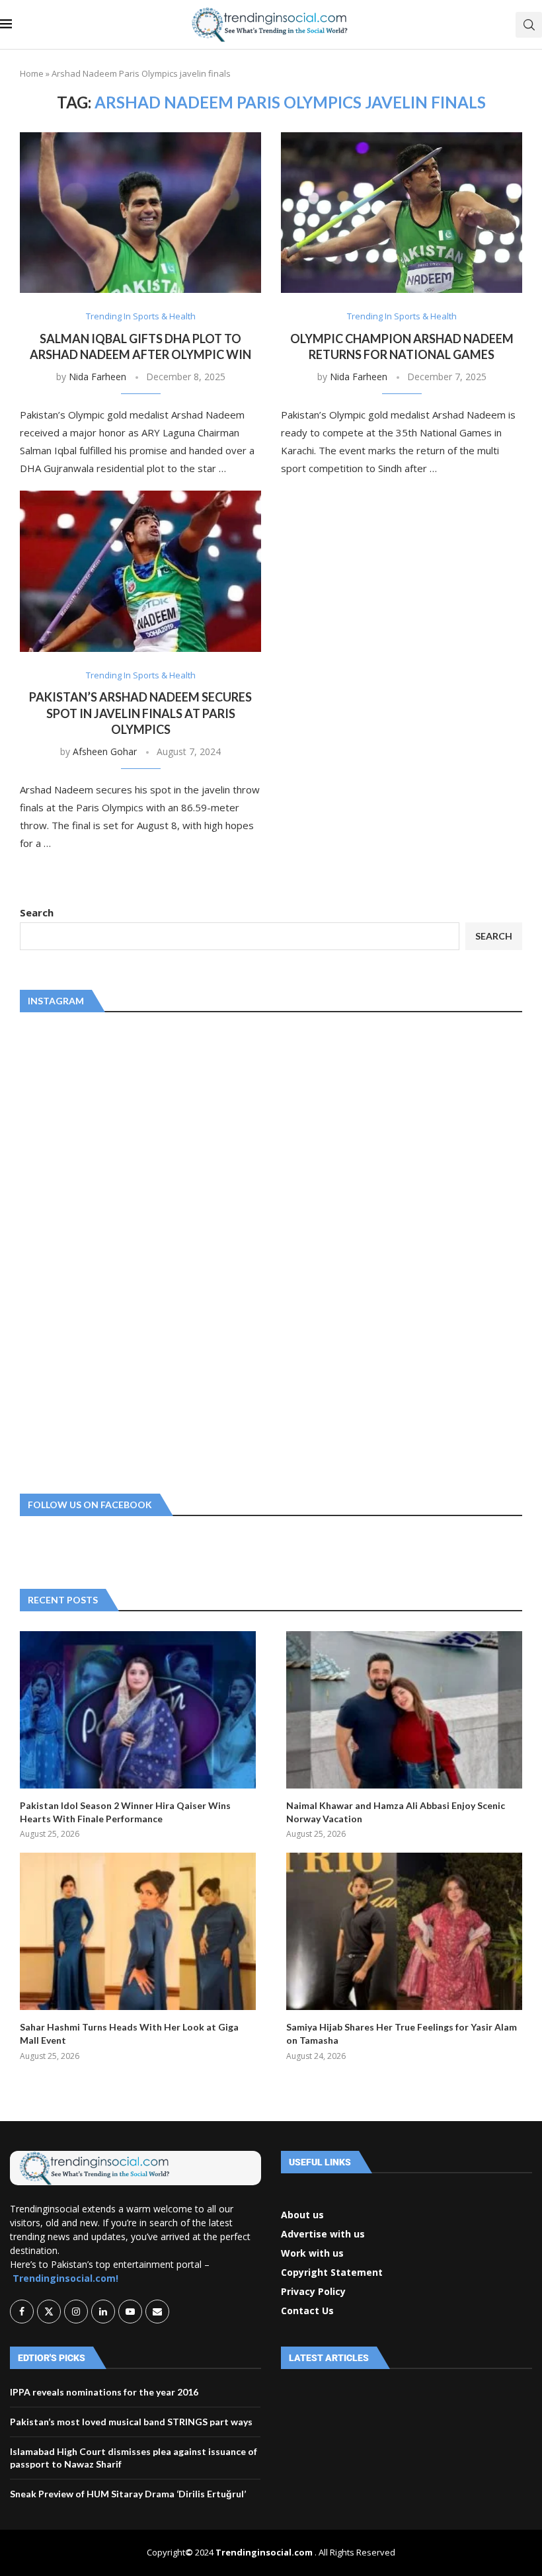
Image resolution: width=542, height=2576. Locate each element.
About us (302, 2215)
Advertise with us (323, 2234)
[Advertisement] (119, 1250)
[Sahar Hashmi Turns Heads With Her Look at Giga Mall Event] (138, 1931)
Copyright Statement (332, 2273)
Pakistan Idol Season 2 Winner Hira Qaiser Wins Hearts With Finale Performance (125, 1812)
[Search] (529, 25)
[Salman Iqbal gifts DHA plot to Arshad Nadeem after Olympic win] (140, 213)
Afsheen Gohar (105, 751)
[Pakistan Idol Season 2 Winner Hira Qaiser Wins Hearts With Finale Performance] (138, 1710)
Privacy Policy (313, 2292)
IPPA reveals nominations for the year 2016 (104, 2392)
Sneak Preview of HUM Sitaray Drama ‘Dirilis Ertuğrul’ (128, 2494)
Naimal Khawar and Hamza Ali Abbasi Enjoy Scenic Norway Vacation (396, 1812)
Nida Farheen (97, 377)
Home (32, 73)
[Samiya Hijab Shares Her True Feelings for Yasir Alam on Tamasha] (404, 1931)
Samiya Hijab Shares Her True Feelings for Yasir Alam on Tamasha (402, 2033)
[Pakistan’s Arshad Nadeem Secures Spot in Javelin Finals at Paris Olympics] (140, 571)
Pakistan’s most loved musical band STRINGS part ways (131, 2422)
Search (37, 912)
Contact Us (307, 2311)
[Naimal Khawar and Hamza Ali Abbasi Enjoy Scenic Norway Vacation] (404, 1710)
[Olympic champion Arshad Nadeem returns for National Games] (402, 213)
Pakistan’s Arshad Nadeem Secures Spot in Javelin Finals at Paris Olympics (140, 713)
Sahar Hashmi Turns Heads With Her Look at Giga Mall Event (129, 2033)
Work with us (312, 2253)
